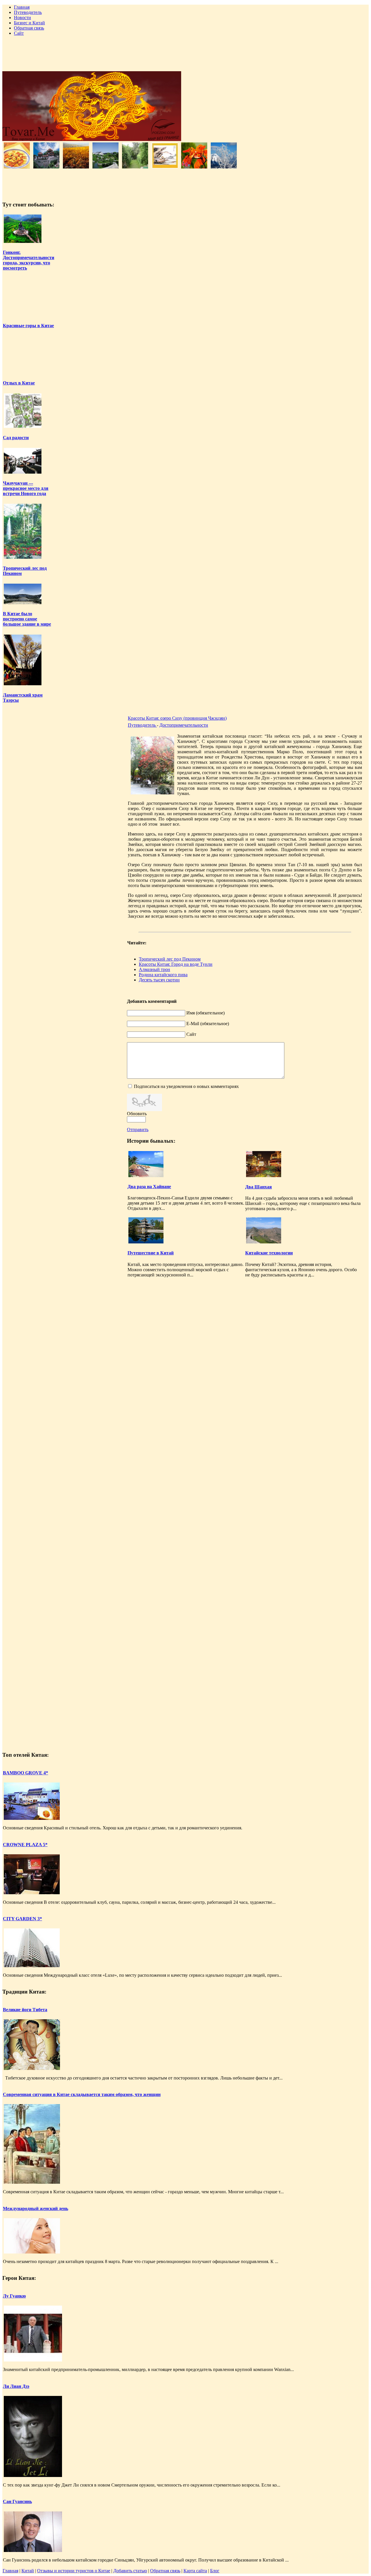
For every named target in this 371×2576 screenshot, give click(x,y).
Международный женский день (36, 2208)
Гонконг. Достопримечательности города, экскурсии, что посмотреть (29, 260)
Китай (28, 2571)
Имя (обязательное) (205, 1013)
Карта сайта (195, 2571)
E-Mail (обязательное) (208, 1024)
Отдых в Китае (19, 383)
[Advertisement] (185, 54)
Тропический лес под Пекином (170, 959)
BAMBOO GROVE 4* (26, 1773)
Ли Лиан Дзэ (16, 2386)
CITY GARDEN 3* (22, 1919)
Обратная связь (165, 2571)
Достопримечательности (184, 725)
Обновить (137, 1114)
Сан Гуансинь (17, 2501)
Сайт (191, 1034)
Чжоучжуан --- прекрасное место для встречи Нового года (26, 488)
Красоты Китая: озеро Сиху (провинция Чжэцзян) (177, 718)
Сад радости (16, 438)
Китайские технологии (269, 1253)
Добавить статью (130, 2571)
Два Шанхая (259, 1187)
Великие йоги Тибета (25, 2010)
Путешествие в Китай (151, 1253)
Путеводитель (142, 725)
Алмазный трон (154, 969)
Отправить (138, 1129)
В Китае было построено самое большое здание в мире (27, 619)
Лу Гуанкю (14, 2296)
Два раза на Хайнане (149, 1187)
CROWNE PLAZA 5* (25, 1845)
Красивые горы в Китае (28, 326)
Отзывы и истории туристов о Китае (74, 2571)
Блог (215, 2571)
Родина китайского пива (163, 975)
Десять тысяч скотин (159, 980)
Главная (10, 2571)
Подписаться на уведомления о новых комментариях (186, 1086)
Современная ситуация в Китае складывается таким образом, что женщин (82, 2094)
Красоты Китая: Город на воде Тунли (176, 964)
